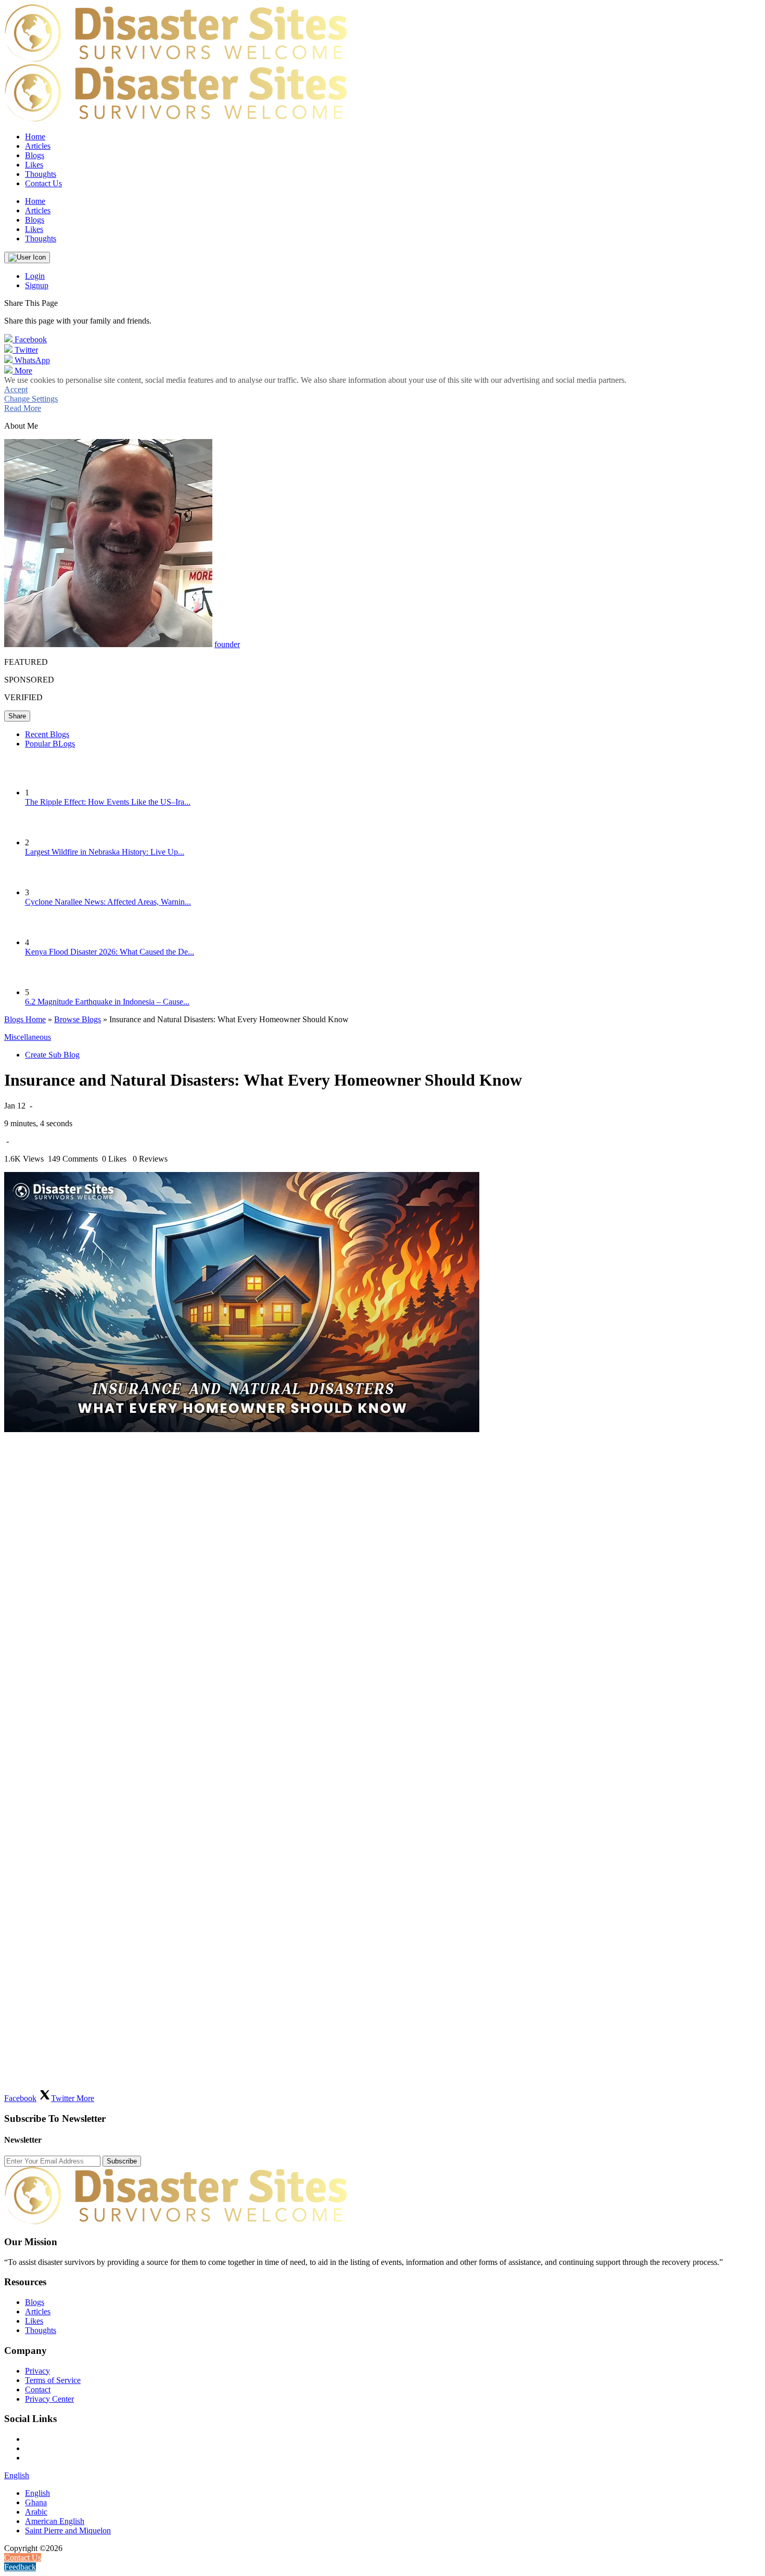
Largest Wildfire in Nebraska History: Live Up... (105, 852)
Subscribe (122, 2161)
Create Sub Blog (52, 1055)
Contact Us (43, 183)
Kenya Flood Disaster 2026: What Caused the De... (110, 952)
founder (227, 644)
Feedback (20, 2567)
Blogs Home (25, 1019)
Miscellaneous (28, 1037)
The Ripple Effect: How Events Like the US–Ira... (108, 802)
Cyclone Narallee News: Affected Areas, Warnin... (108, 902)
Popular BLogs (50, 744)
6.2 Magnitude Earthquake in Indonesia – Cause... (107, 1002)
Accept (16, 389)
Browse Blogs (78, 1019)
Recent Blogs (47, 734)
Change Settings (31, 399)
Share (17, 716)
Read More (23, 408)
